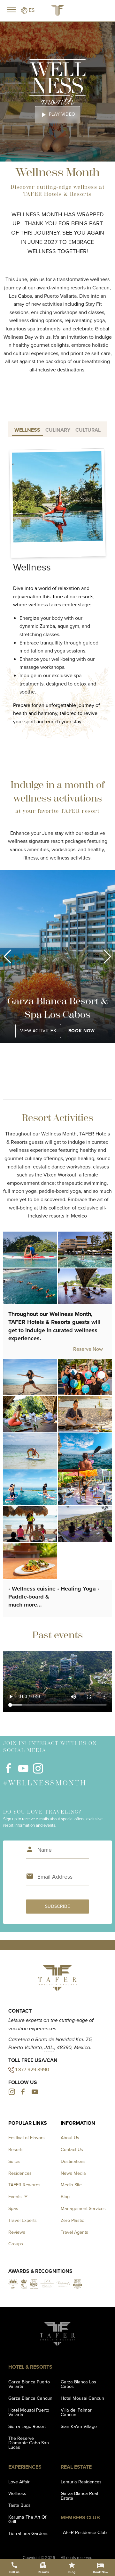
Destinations (73, 2161)
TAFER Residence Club (84, 2532)
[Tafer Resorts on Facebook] (8, 1772)
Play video (57, 115)
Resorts (16, 2149)
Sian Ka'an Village (79, 2426)
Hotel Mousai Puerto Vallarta (29, 2412)
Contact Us (72, 2149)
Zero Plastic (72, 2220)
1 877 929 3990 (32, 2069)
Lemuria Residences (81, 2482)
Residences (20, 2173)
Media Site (71, 2185)
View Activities (38, 1031)
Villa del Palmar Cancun (76, 2412)
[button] (8, 957)
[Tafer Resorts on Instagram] (38, 1772)
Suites (14, 2161)
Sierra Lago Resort (27, 2426)
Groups (16, 2244)
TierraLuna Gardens (28, 2533)
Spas (13, 2208)
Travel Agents (74, 2232)
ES (31, 10)
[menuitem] (19, 2197)
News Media (73, 2173)
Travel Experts (23, 2220)
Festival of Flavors (27, 2138)
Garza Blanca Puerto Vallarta (29, 2384)
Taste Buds (19, 2505)
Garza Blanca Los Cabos (78, 2384)
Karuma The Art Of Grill (27, 2519)
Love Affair (19, 2482)
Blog (65, 2197)
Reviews (17, 2232)
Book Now (82, 1031)
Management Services (83, 2208)
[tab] (27, 429)
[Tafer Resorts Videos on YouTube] (23, 1772)
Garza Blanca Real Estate (79, 2496)
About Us (70, 2138)
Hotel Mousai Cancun (82, 2398)
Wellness (17, 2493)
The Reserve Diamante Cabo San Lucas (29, 2443)
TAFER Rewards (24, 2185)
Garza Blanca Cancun (30, 2398)
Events (15, 2197)
